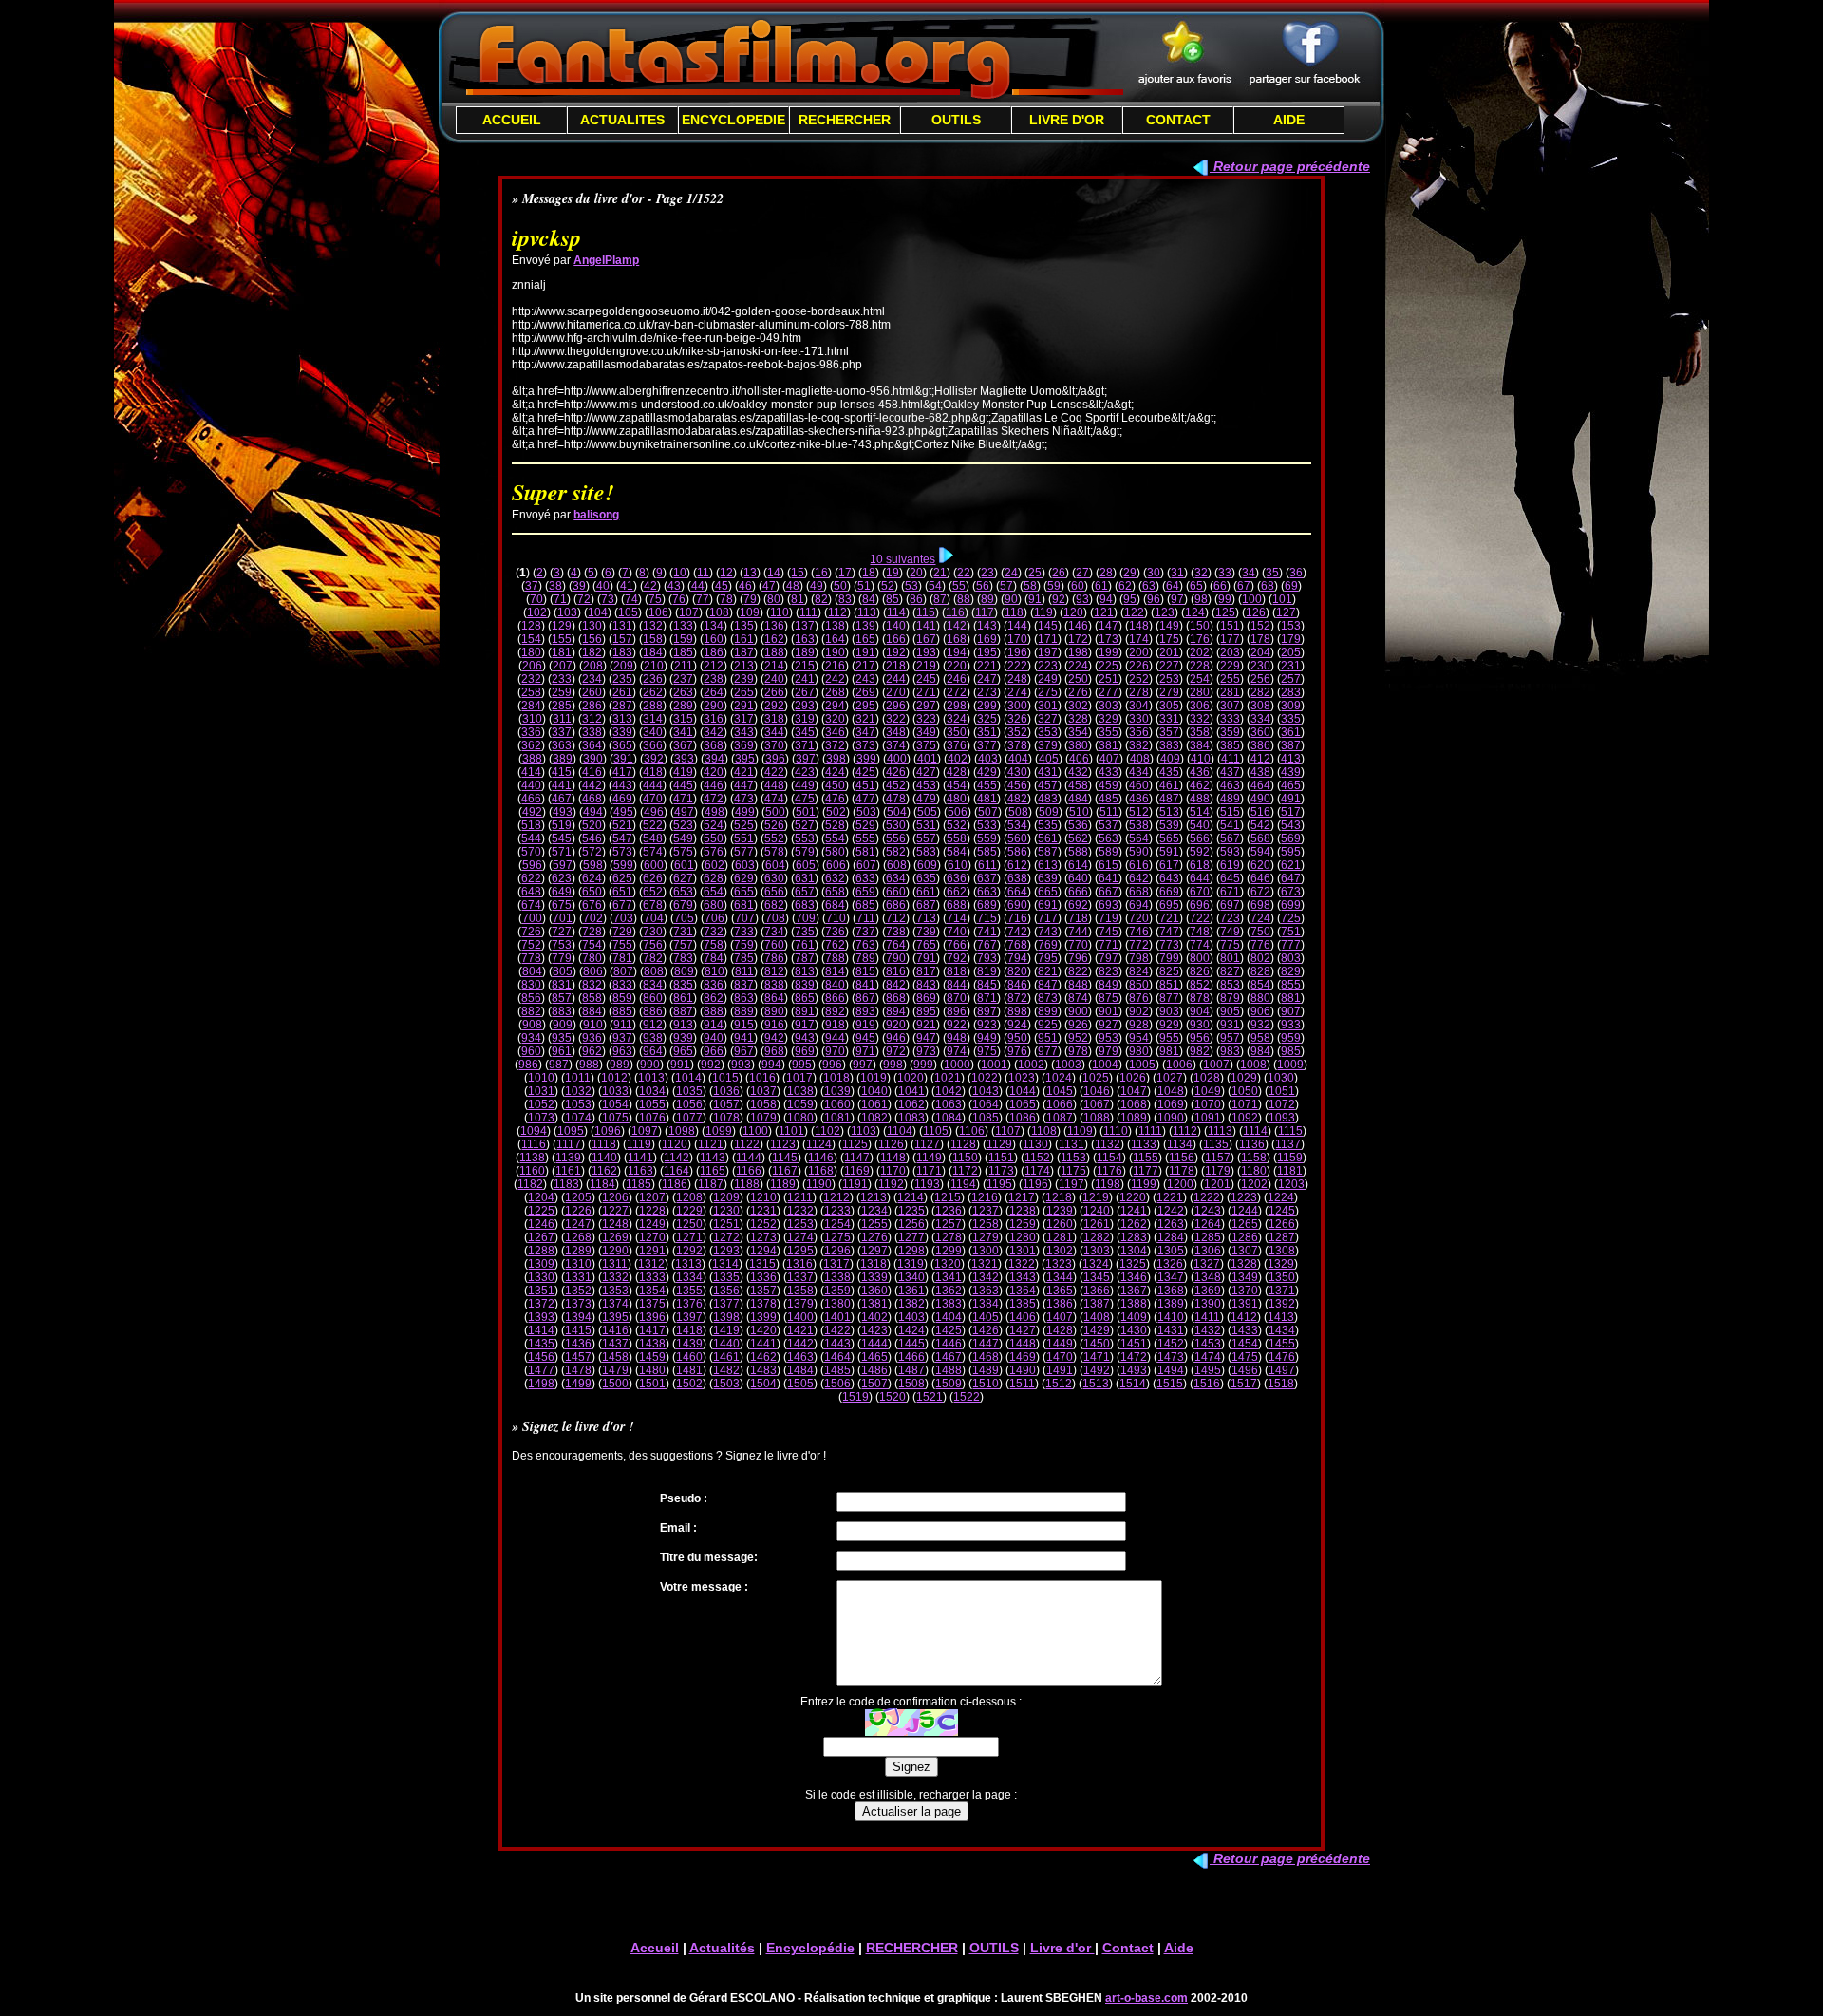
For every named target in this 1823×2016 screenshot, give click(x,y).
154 (531, 639)
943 (805, 1038)
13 (750, 573)
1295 (800, 1251)
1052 (541, 1104)
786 (774, 958)
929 (1169, 1025)
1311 (615, 1264)
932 (1260, 1025)
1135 (1216, 1144)
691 (1048, 905)
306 (1200, 706)
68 (1268, 586)
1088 (1097, 1118)
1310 (578, 1264)
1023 (1022, 1078)
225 (1109, 666)
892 (835, 1011)
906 (1260, 1011)
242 (835, 679)
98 (1201, 599)
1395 (615, 1317)
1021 (948, 1078)
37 (532, 586)
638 (1017, 878)
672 (1260, 892)
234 (592, 679)
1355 (689, 1291)
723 (1230, 918)
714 (957, 918)
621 (1291, 865)
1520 (893, 1397)
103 (567, 612)
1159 (1290, 1158)
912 (653, 1025)
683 (805, 905)
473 (744, 799)
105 (628, 612)
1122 (747, 1144)
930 (1200, 1025)
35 (1272, 573)
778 (531, 958)
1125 (855, 1144)
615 (1109, 865)
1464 (837, 1357)
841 (865, 985)
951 (1048, 1038)
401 (927, 759)
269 (865, 692)
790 (896, 958)
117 (985, 612)
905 (1230, 1011)
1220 (1133, 1197)
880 (1260, 998)
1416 (615, 1330)
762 (835, 945)
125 (1225, 612)
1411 (1207, 1317)
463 (1230, 785)
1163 (640, 1171)
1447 (986, 1344)
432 (1078, 772)
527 (805, 825)
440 (531, 785)
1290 (615, 1251)
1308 (1282, 1251)
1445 (911, 1344)
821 (1048, 971)
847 (1048, 985)
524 (714, 825)
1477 (541, 1370)
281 (1230, 692)
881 (1291, 998)
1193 (927, 1184)
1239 (1060, 1211)
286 (592, 706)
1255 (874, 1224)
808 (654, 971)
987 (559, 1065)
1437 (615, 1344)
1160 (532, 1171)
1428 (1060, 1330)
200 (1139, 652)
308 (1260, 706)
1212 (836, 1197)
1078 (726, 1118)
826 (1200, 971)
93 (1082, 599)
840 (835, 985)
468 (592, 799)
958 (1260, 1038)
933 (1291, 1025)
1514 (1133, 1384)
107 (689, 612)
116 (955, 612)
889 (744, 1011)
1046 (1097, 1091)
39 (579, 586)
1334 (689, 1277)
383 (1169, 745)
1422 (837, 1330)
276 (1078, 692)
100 (1252, 599)
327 (1048, 719)
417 (622, 772)
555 (865, 838)
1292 (689, 1251)
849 (1109, 985)
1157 (1218, 1158)
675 (562, 905)
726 (531, 932)
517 (1291, 812)
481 (987, 799)
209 (623, 666)
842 (896, 985)
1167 (785, 1171)
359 (1230, 732)
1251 (726, 1224)
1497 (1282, 1370)
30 (1154, 573)
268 (835, 692)
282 (1260, 692)
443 (622, 785)
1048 (1171, 1091)
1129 (999, 1144)
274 (1017, 692)
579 (805, 852)
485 (1109, 799)
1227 (615, 1211)
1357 (763, 1291)
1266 (1282, 1224)
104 (598, 612)
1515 (1170, 1384)
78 (726, 599)
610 (958, 865)
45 (722, 586)
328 (1078, 719)
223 (1048, 666)
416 (592, 772)
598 (593, 865)
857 (562, 998)
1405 (986, 1317)
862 (714, 998)
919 (865, 1025)
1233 (837, 1211)
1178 (1182, 1171)
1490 (1023, 1370)
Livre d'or (1062, 1948)
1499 (578, 1384)
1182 (530, 1184)
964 (653, 1051)
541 (1230, 825)
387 (1291, 745)
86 (916, 599)
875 (1109, 998)
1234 (874, 1211)
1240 (1097, 1211)
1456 (541, 1357)
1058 (763, 1104)
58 (1030, 586)
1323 (1059, 1264)
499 (745, 812)
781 (622, 958)
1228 (652, 1211)
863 (744, 998)
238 (714, 679)
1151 (1001, 1158)
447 (744, 785)
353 (1048, 732)
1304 (1134, 1251)
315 (683, 719)
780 (592, 958)
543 (1291, 825)
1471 (1097, 1357)
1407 (1060, 1317)
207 (563, 666)
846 (1017, 985)
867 (865, 998)
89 (987, 599)
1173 (1001, 1171)
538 (1139, 825)
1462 (763, 1357)
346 (835, 732)
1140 (604, 1158)
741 (987, 932)
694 (1139, 905)
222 (1017, 666)
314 (653, 719)
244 (896, 679)
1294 (763, 1251)
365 (622, 745)
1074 (578, 1118)
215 (805, 666)
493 (563, 812)
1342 (986, 1277)
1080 (800, 1118)
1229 (689, 1211)
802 (1260, 958)
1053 (578, 1104)
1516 (1207, 1384)
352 (1017, 732)
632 (835, 878)
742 (1017, 932)
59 (1054, 586)
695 (1169, 905)
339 (622, 732)
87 (940, 599)
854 (1260, 985)
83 (845, 599)
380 (1078, 745)
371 (805, 745)
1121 (711, 1144)
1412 (1244, 1317)
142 (957, 626)
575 (683, 852)
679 (683, 905)
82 (821, 599)
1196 (1035, 1184)
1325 (1133, 1264)
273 (987, 692)
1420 (763, 1330)
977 (1048, 1051)
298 (957, 706)
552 (774, 838)
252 (1139, 679)
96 (1154, 599)
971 (865, 1051)
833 (622, 985)
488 (1200, 799)
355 (1109, 732)
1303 (1097, 1251)
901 (1109, 1011)
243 (865, 679)
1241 (1134, 1211)
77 (703, 599)
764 (896, 945)
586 (1017, 852)
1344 (1060, 1277)
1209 (726, 1197)
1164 (677, 1171)
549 (683, 838)
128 (531, 626)
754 (592, 945)
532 (957, 825)
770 (1078, 945)
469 (622, 799)
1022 (985, 1078)
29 (1130, 573)
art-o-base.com (1146, 1998)
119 (1043, 612)
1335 (726, 1277)
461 (1169, 785)
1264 (1208, 1224)
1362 (949, 1291)
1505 (800, 1384)
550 (714, 838)
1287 (1282, 1237)
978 (1078, 1051)
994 (771, 1065)
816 (896, 971)
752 (531, 945)
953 (1109, 1038)
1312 (651, 1264)
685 (865, 905)
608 (897, 865)
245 (926, 679)
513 (1169, 812)
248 (1017, 679)
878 (1200, 998)
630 (774, 878)
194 (957, 652)
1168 (821, 1171)
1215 (948, 1197)
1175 (1073, 1171)
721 (1169, 918)
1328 (1244, 1264)
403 (988, 759)
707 (745, 918)
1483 (763, 1370)
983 (1230, 1051)
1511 (1022, 1384)
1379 (800, 1304)
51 (864, 586)
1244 (1245, 1211)
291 (744, 706)
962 (592, 1051)
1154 (1109, 1158)
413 (1291, 759)
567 (1230, 838)
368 (714, 745)
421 (744, 772)
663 (987, 892)
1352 (578, 1291)
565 (1169, 838)
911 (623, 1025)
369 (744, 745)
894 (896, 1011)
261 (622, 692)
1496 (1245, 1370)
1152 (1037, 1158)
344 (774, 732)
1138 (532, 1158)
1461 (726, 1357)
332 (1200, 719)
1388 (1134, 1304)
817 (926, 971)
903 (1169, 1011)
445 (683, 785)
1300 (986, 1251)
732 (714, 932)
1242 (1171, 1211)
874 (1078, 998)
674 (531, 905)
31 (1177, 573)
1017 (799, 1078)
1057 (726, 1104)
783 (683, 958)
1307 (1245, 1251)
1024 (1059, 1078)
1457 (578, 1357)
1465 (874, 1357)
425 (865, 772)
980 (1139, 1051)
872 (1017, 998)
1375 (652, 1304)
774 (1200, 945)
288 (653, 706)
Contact (1128, 1948)
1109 (1080, 1131)
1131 (1071, 1144)
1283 (1134, 1237)
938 (653, 1038)
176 (1200, 639)
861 (683, 998)
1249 (652, 1224)
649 (562, 892)
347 (865, 732)
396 (775, 759)
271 (926, 692)
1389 (1171, 1304)
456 (1017, 785)
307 (1230, 706)
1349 (1245, 1277)
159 (683, 639)
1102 (827, 1131)
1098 (682, 1131)
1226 (578, 1211)
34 (1249, 573)
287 (622, 706)
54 (935, 586)
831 (562, 985)
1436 (578, 1344)
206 (532, 666)
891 (805, 1011)
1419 (726, 1330)
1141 (640, 1158)
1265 (1245, 1224)
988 (589, 1065)
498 (714, 812)
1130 (1035, 1144)
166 (896, 639)
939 (683, 1038)
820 (1017, 971)
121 (1104, 612)
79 (750, 599)
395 (745, 759)
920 (896, 1025)
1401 (837, 1317)
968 (774, 1051)
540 (1200, 825)
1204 (541, 1197)
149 (1169, 626)
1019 (874, 1078)
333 (1230, 719)
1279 (986, 1237)
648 (531, 892)
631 (805, 878)
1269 (615, 1237)
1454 (1245, 1344)
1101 (791, 1131)
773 (1169, 945)
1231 (763, 1211)
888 (714, 1011)
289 (683, 706)
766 (957, 945)
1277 (911, 1237)
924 (1017, 1025)
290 (714, 706)
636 (957, 878)
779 (562, 958)
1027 (1170, 1078)
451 (865, 785)
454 (957, 785)
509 (1049, 812)
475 (805, 799)
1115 (1290, 1131)
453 (926, 785)
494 (593, 812)
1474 (1208, 1357)
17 (845, 573)
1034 (652, 1091)
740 (957, 932)
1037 (763, 1091)
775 (1230, 945)
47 (769, 586)
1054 (615, 1104)
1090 (1171, 1118)
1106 (972, 1131)
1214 (911, 1197)
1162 (604, 1171)
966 (714, 1051)
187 (744, 652)
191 (865, 652)
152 (1260, 626)
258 (531, 692)
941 (744, 1038)
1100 (755, 1131)
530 (896, 825)
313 (622, 719)
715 (987, 918)
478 (896, 799)
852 (1200, 985)
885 (622, 1011)
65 (1196, 586)
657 (805, 892)
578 (774, 852)
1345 (1097, 1277)
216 (835, 666)
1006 (1179, 1065)
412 (1260, 759)
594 (1260, 852)
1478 (578, 1370)
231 (1291, 666)
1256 (911, 1224)
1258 (986, 1224)
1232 (800, 1211)
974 (957, 1051)
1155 (1146, 1158)
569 (1291, 838)
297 (926, 706)
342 (714, 732)
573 (622, 852)
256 (1260, 679)
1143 (713, 1158)
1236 (949, 1211)
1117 (569, 1144)
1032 (578, 1091)
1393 (541, 1317)
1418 (689, 1330)
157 (622, 639)
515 (1230, 812)
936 (592, 1038)
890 (774, 1011)
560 (1017, 838)
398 (836, 759)
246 (957, 679)
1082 (874, 1118)
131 (622, 626)
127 (1286, 612)
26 (1059, 573)
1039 (837, 1091)
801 (1230, 958)
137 (805, 626)
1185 (639, 1184)
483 (1048, 799)
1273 (763, 1237)
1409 (1134, 1317)
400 (897, 759)
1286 (1245, 1237)
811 (744, 971)
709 (806, 918)
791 (926, 958)
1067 (1097, 1104)
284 (531, 706)
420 (714, 772)
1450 (1097, 1344)
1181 (1290, 1171)
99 (1225, 599)
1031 (541, 1091)
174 (1139, 639)
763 (865, 945)
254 (1200, 679)
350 (957, 732)
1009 (1290, 1065)
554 (835, 838)
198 (1078, 652)
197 (1048, 652)
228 (1200, 666)
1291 (652, 1251)
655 (744, 892)
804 (532, 971)
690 (1017, 905)
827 (1230, 971)
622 (531, 878)
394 (714, 759)
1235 (911, 1211)
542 (1260, 825)
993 (741, 1065)
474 (774, 799)
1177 (1146, 1171)
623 (562, 878)
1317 (836, 1264)
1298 (911, 1251)
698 (1260, 905)
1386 (1060, 1304)
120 (1073, 612)
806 (593, 971)
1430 (1134, 1330)
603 (745, 865)
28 (1106, 573)
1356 (726, 1291)
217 (865, 666)
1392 (1282, 1304)
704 (654, 918)
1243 (1208, 1211)
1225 (541, 1211)
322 (896, 719)
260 (592, 692)
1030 (1281, 1078)
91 (1035, 599)
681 (744, 905)
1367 (1134, 1291)
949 (987, 1038)
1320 (948, 1264)
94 (1106, 599)
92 (1059, 599)
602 (714, 865)
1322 (1022, 1264)
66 (1220, 586)
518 (531, 825)
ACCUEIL (512, 120)
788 (835, 958)
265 (744, 692)
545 (562, 838)
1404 (949, 1317)
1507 (874, 1384)
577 (744, 852)
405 (1049, 759)
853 (1230, 985)
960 (531, 1051)
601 (684, 865)
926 (1078, 1025)
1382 (911, 1304)
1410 (1171, 1317)
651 (622, 892)
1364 (1023, 1291)
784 (714, 958)
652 (653, 892)
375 (926, 745)
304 (1139, 706)
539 (1169, 825)
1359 (837, 1291)
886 (653, 1011)
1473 (1171, 1357)
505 (927, 812)
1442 (800, 1344)
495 (623, 812)
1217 (1022, 1197)
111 (808, 612)
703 (623, 918)
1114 (1255, 1131)
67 (1244, 586)
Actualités (722, 1948)
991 (680, 1065)
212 (714, 666)
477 (865, 799)
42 (650, 586)
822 (1078, 971)
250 (1078, 679)
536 (1078, 825)
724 (1260, 918)
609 (927, 865)
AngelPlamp (606, 260)
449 (805, 785)
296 (896, 706)
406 (1079, 759)
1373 (578, 1304)
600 (654, 865)
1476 (1282, 1357)
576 (714, 852)
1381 (874, 1304)
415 (562, 772)
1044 (1023, 1091)
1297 (874, 1251)
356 (1139, 732)
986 (528, 1065)
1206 (615, 1197)
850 (1139, 985)
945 (865, 1038)
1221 (1170, 1197)
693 (1109, 905)
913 (683, 1025)
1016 (762, 1078)
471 (683, 799)
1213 (874, 1197)
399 (866, 759)
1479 (615, 1370)
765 (926, 945)
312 (592, 719)
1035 (689, 1091)
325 (987, 719)
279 (1169, 692)
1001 (994, 1065)
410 (1201, 759)
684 (835, 905)
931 (1230, 1025)
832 (592, 985)
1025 (1096, 1078)
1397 (689, 1317)
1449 (1060, 1344)
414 (531, 772)
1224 (1281, 1197)
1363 (986, 1291)
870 (957, 998)
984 (1260, 1051)
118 (1014, 612)
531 (926, 825)
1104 (900, 1131)
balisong (596, 515)
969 (805, 1051)
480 (957, 799)
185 (683, 652)
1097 (645, 1131)
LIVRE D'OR (1067, 120)
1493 (1134, 1370)
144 (1017, 626)
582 (896, 852)
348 (896, 732)
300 (1017, 706)
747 (1169, 932)
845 (987, 985)
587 (1048, 852)
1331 (578, 1277)
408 (1140, 759)
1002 (1031, 1065)
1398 (726, 1317)
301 (1048, 706)
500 (775, 812)
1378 (763, 1304)
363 (562, 745)
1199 (1144, 1184)
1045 (1060, 1091)
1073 (541, 1118)
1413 (1281, 1317)
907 (1291, 1011)
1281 (1060, 1237)
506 (958, 812)
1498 (541, 1384)
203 (1230, 652)
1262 (1134, 1224)
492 (532, 812)
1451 (1134, 1344)
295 (865, 706)
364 (592, 745)
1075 (615, 1118)
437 (1230, 772)
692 (1078, 905)
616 (1139, 865)
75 (655, 599)
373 (865, 745)
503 (866, 812)
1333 (652, 1277)
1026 (1133, 1078)
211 (684, 666)
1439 (689, 1344)
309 (1291, 706)
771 (1109, 945)
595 (1291, 852)
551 (744, 838)
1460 (689, 1357)
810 (714, 971)
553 (805, 838)
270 (896, 692)
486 (1139, 799)
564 (1139, 838)
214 (774, 666)
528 (835, 825)
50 (840, 586)
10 (680, 573)
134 (714, 626)
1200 (1180, 1184)
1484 (800, 1370)
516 (1260, 812)
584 (957, 852)
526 (774, 825)
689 (987, 905)
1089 (1134, 1118)
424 (835, 772)
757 (683, 945)
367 (683, 745)
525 (744, 825)
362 (531, 745)
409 (1170, 759)
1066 (1060, 1104)
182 (592, 652)
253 (1169, 679)
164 (835, 639)
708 (775, 918)
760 (774, 945)
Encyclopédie (810, 1948)
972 (896, 1051)
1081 (837, 1118)
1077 (689, 1118)
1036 (726, 1091)
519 (562, 825)
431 (1048, 772)
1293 (726, 1251)
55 (959, 586)
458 (1078, 785)
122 (1134, 612)
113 (867, 612)
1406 (1023, 1317)
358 (1200, 732)
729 (622, 932)
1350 (1282, 1277)
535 (1048, 825)
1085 (986, 1118)
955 (1169, 1038)
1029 (1244, 1078)
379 (1048, 745)
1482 (726, 1370)
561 (1048, 838)
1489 (986, 1370)
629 (744, 878)
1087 (1060, 1118)
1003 (1068, 1065)
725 (1291, 918)
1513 (1096, 1384)
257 (1291, 679)
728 (592, 932)
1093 (1282, 1118)
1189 (783, 1184)
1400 (800, 1317)
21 (940, 573)
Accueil (655, 1948)
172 (1078, 639)
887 (683, 1011)
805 (563, 971)
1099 (719, 1131)
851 (1169, 985)
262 (653, 692)
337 (562, 732)
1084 (949, 1118)
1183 (566, 1184)
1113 (1220, 1131)
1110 (1116, 1131)
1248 (615, 1224)
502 (836, 812)
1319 (911, 1264)
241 (805, 679)
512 (1139, 812)
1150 (965, 1158)
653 (683, 892)
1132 (1108, 1144)
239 (744, 679)
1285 (1208, 1237)
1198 (1108, 1184)
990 (650, 1065)
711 (866, 918)
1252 (763, 1224)
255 (1230, 679)
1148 (893, 1158)
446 (714, 785)
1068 (1134, 1104)
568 (1260, 838)
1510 (986, 1384)
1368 (1171, 1291)
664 (1017, 892)
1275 (837, 1237)
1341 (949, 1277)
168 (957, 639)
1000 (957, 1065)
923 (987, 1025)
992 (711, 1065)
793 (987, 958)
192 (896, 652)
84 (869, 599)
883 (562, 1011)
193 (926, 652)
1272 (726, 1237)
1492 (1097, 1370)
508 (1018, 812)
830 (531, 985)
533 (987, 825)
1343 (1023, 1277)
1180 (1254, 1171)
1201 (1217, 1184)
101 (1282, 599)
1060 (837, 1104)
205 (1291, 652)
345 (805, 732)
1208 (689, 1197)
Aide (1179, 1948)
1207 (652, 1197)
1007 (1216, 1065)
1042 (949, 1091)
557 (926, 838)
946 (896, 1038)
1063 (949, 1104)
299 (987, 706)
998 (893, 1065)
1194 (963, 1184)
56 (983, 586)
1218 (1059, 1197)
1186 (675, 1184)
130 (592, 626)
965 (683, 1051)
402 (958, 759)
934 (531, 1038)
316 (714, 719)
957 (1230, 1038)
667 (1109, 892)
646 (1260, 878)
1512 (1059, 1384)
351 (987, 732)
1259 (1023, 1224)
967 (744, 1051)
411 (1231, 759)
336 (531, 732)
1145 (785, 1158)
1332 (615, 1277)
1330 (541, 1277)
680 (714, 905)
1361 (911, 1291)
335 (1291, 719)
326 (1017, 719)
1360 (874, 1291)
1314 (725, 1264)
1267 (541, 1237)
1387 (1097, 1304)
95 (1130, 599)
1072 (1282, 1104)
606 (836, 865)
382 (1139, 745)
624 (592, 878)
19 (893, 573)
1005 (1142, 1065)
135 (744, 626)
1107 (1008, 1131)
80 (774, 599)
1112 (1185, 1131)
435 (1169, 772)
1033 (615, 1091)
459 (1109, 785)
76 (679, 599)
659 (865, 892)
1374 (615, 1304)
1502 (689, 1384)
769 (1048, 945)
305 (1169, 706)
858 (592, 998)
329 (1109, 719)
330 (1139, 719)
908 (532, 1025)
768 (1017, 945)
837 (744, 985)
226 (1139, 666)
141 (926, 626)
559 (987, 838)
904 (1200, 1011)
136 (774, 626)
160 (714, 639)
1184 (602, 1184)
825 (1169, 971)
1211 (800, 1197)
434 (1139, 772)
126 (1256, 612)
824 (1139, 971)
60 (1078, 586)
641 (1109, 878)
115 (926, 612)
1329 (1281, 1264)
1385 (1023, 1304)
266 (774, 692)
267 (805, 692)
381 (1109, 745)
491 (1291, 799)
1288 (541, 1251)
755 (622, 945)
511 (1109, 812)
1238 (1023, 1211)
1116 (534, 1144)
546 (592, 838)
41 (627, 586)
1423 (874, 1330)
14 (774, 573)
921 (926, 1025)
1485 (837, 1370)
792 (957, 958)
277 (1109, 692)
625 (622, 878)
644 (1200, 878)
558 (957, 838)
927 (1109, 1025)
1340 (911, 1277)
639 (1048, 878)
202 (1200, 652)
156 (592, 639)
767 (987, 945)
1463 (800, 1357)
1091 (1208, 1118)
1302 (1060, 1251)
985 (1291, 1051)
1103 (864, 1131)
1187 (711, 1184)
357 (1169, 732)
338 (592, 732)
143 (987, 626)
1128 (963, 1144)
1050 (1245, 1091)
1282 (1097, 1237)
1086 (1023, 1118)
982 (1200, 1051)
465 (1291, 785)
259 (562, 692)
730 (653, 932)
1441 (763, 1344)
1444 (874, 1344)
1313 (688, 1264)
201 (1169, 652)
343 (744, 732)
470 (653, 799)
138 (835, 626)
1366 (1097, 1291)
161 (744, 639)
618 (1200, 865)
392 (654, 759)
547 (622, 838)
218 (896, 666)
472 (714, 799)
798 (1139, 958)
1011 (578, 1078)
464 (1260, 785)
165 (865, 639)
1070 (1208, 1104)
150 (1200, 626)
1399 (763, 1317)
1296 (837, 1251)
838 (774, 985)
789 (865, 958)
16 (821, 573)
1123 (783, 1144)
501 (806, 812)
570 (531, 852)
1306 (1208, 1251)
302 (1078, 706)
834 (653, 985)
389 (563, 759)
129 (562, 626)
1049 (1208, 1091)
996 (832, 1065)
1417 (652, 1330)
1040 (874, 1091)
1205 (578, 1197)
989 (620, 1065)
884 (592, 1011)
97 (1177, 599)
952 (1078, 1038)
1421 (800, 1330)
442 (592, 785)
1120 (675, 1144)
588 (1078, 852)
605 (806, 865)
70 (536, 599)
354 (1078, 732)
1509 (949, 1384)
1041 (911, 1091)
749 (1230, 932)
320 (835, 719)
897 (987, 1011)
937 (622, 1038)
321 (865, 719)
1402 (874, 1317)
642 (1139, 878)
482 (1017, 799)
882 (531, 1011)
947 (926, 1038)
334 (1260, 719)
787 (805, 958)
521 (622, 825)
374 (896, 745)
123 (1165, 612)
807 (623, 971)
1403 (911, 1317)
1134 (1180, 1144)
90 (1011, 599)
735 (805, 932)
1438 (652, 1344)
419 (683, 772)
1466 (911, 1357)
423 (805, 772)
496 (654, 812)
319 (805, 719)
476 (835, 799)
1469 (1023, 1357)
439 (1291, 772)
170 (1017, 639)
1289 (578, 1251)
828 (1260, 971)
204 (1260, 652)
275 (1048, 692)
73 (608, 599)
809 (684, 971)
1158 (1254, 1158)
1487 (911, 1370)
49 (817, 586)
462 (1200, 785)
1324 (1096, 1264)
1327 (1207, 1264)
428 (957, 772)
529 (865, 825)
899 (1048, 1011)
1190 (819, 1184)
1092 (1245, 1118)
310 (532, 719)
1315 (762, 1264)
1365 (1060, 1291)
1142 (677, 1158)
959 (1291, 1038)
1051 (1282, 1091)
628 (714, 878)
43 (674, 586)
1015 (725, 1078)
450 (835, 785)
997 (863, 1065)
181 (562, 652)
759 (744, 945)
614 (1078, 865)
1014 (688, 1078)
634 (896, 878)
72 (584, 599)
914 (714, 1025)
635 (926, 878)
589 (1109, 852)
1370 (1245, 1291)
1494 (1171, 1370)
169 (987, 639)
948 (957, 1038)
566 (1200, 838)
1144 (749, 1158)
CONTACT (1178, 120)
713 (926, 918)
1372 (541, 1304)
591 (1169, 852)
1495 (1208, 1370)
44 (698, 586)
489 (1230, 799)
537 (1109, 825)
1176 (1109, 1171)
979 (1109, 1051)
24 (1011, 573)
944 (835, 1038)
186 (714, 652)
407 (1109, 759)
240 (774, 679)
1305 (1171, 1251)
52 (888, 586)
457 (1048, 785)
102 (537, 612)
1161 (568, 1171)
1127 (927, 1144)
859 (622, 998)
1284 (1171, 1237)
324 (957, 719)
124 (1195, 612)
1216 (985, 1197)
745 (1109, 932)
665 (1048, 892)
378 (1017, 745)
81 (798, 599)
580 (835, 852)
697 (1230, 905)
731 (683, 932)
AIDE (1289, 120)
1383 (949, 1304)
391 (623, 759)
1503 (726, 1384)
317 (744, 719)
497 (684, 812)
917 (805, 1025)
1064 (986, 1104)
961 (562, 1051)
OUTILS (956, 120)
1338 (837, 1277)
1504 (763, 1384)
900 (1078, 1011)
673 (1291, 892)
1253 (800, 1224)
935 (562, 1038)
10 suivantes (902, 559)
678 (653, 905)
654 (714, 892)
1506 (837, 1384)
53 (911, 586)
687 (926, 905)
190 (835, 652)
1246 (541, 1224)
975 (987, 1051)
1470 (1060, 1357)
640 (1078, 878)
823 (1109, 971)
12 (726, 573)
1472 (1134, 1357)
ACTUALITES (622, 120)
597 (563, 865)
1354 (652, 1291)
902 (1139, 1011)
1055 (652, 1104)
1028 (1207, 1078)
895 (926, 1011)
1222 (1207, 1197)
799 (1169, 958)
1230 (726, 1211)
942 (774, 1038)
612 (1017, 865)
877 (1169, 998)
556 (896, 838)
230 (1260, 666)
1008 (1253, 1065)
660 (896, 892)
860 (653, 998)
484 (1078, 799)
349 (926, 732)
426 (896, 772)
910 (593, 1025)
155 (562, 639)
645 (1230, 878)
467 (562, 799)
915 (744, 1025)
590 (1139, 852)
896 (957, 1011)
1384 (986, 1304)
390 (593, 759)
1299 (949, 1251)
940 (714, 1038)
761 (805, 945)
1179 (1218, 1171)
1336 (763, 1277)
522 (653, 825)
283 (1291, 692)
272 (957, 692)
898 (1017, 1011)
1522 (967, 1397)
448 (774, 785)
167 (926, 639)
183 (622, 652)
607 (866, 865)
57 (1006, 586)
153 (1291, 626)
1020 (911, 1078)
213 (744, 666)
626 (653, 878)
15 (798, 573)
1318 (874, 1264)
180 (531, 652)
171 (1048, 639)
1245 (1282, 1211)
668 (1139, 892)
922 (957, 1025)
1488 (949, 1370)
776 (1260, 945)
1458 (615, 1357)
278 (1139, 692)
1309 (541, 1264)
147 (1109, 626)
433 (1109, 772)
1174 (1037, 1171)
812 (774, 971)
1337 (800, 1277)
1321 (985, 1264)
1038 (800, 1091)
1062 (911, 1104)
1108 (1044, 1131)
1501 (652, 1384)
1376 (689, 1304)
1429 (1097, 1330)
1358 (800, 1291)
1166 (749, 1171)
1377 (726, 1304)
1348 (1208, 1277)
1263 (1171, 1224)
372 (835, 745)
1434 (1282, 1330)
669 (1169, 892)
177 (1230, 639)
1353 (615, 1291)
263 (683, 692)
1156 (1182, 1158)
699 (1291, 905)
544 (531, 838)
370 (774, 745)
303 (1109, 706)
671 (1230, 892)
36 (1296, 573)
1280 (1023, 1237)
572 (592, 852)
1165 (713, 1171)
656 (774, 892)
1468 (986, 1357)
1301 (1023, 1251)
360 (1260, 732)
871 (987, 998)
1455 (1282, 1344)
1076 (652, 1118)
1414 (541, 1330)
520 (592, 825)
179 (1291, 639)
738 (896, 932)
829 (1291, 971)
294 (835, 706)
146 (1078, 626)
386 (1260, 745)
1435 (541, 1344)
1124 (819, 1144)
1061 (874, 1104)
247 (987, 679)
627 (683, 878)
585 (987, 852)
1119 (639, 1144)
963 (622, 1051)
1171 (929, 1171)
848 (1078, 985)
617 (1169, 865)
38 (555, 586)
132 (653, 626)
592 (1200, 852)
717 (1048, 918)
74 (631, 599)
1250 (689, 1224)
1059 (800, 1104)
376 (957, 745)
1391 (1245, 1304)
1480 (652, 1370)
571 (562, 852)
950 (1017, 1038)
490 (1260, 799)
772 (1139, 945)
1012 (614, 1078)
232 (531, 679)
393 (684, 759)
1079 (763, 1118)
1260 (1060, 1224)
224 (1078, 666)
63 (1149, 586)
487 (1169, 799)
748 (1200, 932)
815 (865, 971)
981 (1169, 1051)
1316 (799, 1264)
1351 (541, 1291)
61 (1101, 586)
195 (987, 652)
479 (926, 799)
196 (1017, 652)
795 (1048, 958)
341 (683, 732)
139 (865, 626)
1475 (1245, 1357)
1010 (541, 1078)
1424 (911, 1330)
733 (744, 932)
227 (1169, 666)
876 (1139, 998)
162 (774, 639)
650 (592, 892)
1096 (608, 1131)
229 (1230, 666)
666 (1078, 892)
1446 (949, 1344)
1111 (1150, 1131)
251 (1109, 679)
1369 (1208, 1291)
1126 (891, 1144)
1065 (1023, 1104)
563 (1109, 838)
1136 (1252, 1144)
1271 (689, 1237)
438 (1260, 772)
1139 (568, 1158)
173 (1109, 639)
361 (1291, 732)
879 (1230, 998)
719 (1109, 918)
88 (964, 599)
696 (1200, 905)
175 (1169, 639)
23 (987, 573)
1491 (1060, 1370)
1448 (1023, 1344)
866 (835, 998)
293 (805, 706)
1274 (800, 1237)
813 (805, 971)
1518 (1281, 1384)
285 (562, 706)
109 (750, 612)
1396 (652, 1317)
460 (1139, 785)
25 (1035, 573)
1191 (855, 1184)
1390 (1208, 1304)
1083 (911, 1118)
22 (964, 573)
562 (1078, 838)
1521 (930, 1397)
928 (1139, 1025)
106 (658, 612)
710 (836, 918)
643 (1169, 878)
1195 (999, 1184)
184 (653, 652)
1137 (1288, 1144)
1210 (763, 1197)
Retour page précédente (1290, 166)
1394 (578, 1317)
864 (774, 998)
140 (896, 626)
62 (1125, 586)
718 (1078, 918)
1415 (578, 1330)
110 (780, 612)
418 (653, 772)
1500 (615, 1384)
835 (683, 985)
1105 (936, 1131)
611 (987, 865)
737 (865, 932)
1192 (891, 1184)
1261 (1097, 1224)
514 (1200, 812)
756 (653, 945)
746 (1139, 932)
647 (1291, 878)
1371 (1282, 1291)
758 (714, 945)
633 (865, 878)
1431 (1171, 1330)
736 (835, 932)
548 (653, 838)
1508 (911, 1384)
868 (896, 998)
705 (684, 918)
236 (653, 679)
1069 (1171, 1104)
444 (653, 785)
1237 (986, 1211)
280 (1200, 692)
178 (1260, 639)
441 (562, 785)
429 (987, 772)
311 (562, 719)
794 (1017, 958)
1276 (874, 1237)
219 (926, 666)
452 (896, 785)
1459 (652, 1357)
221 (987, 666)
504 (897, 812)
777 (1291, 945)
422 (774, 772)
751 (1291, 932)
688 (957, 905)
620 (1260, 865)
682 (774, 905)
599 (623, 865)
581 (865, 852)
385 (1230, 745)
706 (714, 918)
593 (1230, 852)
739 (926, 932)
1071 (1245, 1104)
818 (957, 971)
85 (893, 599)
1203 (1291, 1184)
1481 (689, 1370)
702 (593, 918)
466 (531, 799)
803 (1291, 958)
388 (532, 759)
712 (896, 918)
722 (1200, 918)
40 (603, 586)
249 (1048, 679)
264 (714, 692)
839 (805, 985)
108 (719, 612)
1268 (578, 1237)
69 (1291, 586)
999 (923, 1065)
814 (835, 971)
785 (744, 958)
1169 (857, 1171)
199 (1109, 652)
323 (926, 719)
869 (926, 998)
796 (1078, 958)
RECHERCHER (845, 120)
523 (683, 825)
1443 (837, 1344)
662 (957, 892)
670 (1200, 892)
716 (1017, 918)
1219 (1096, 1197)
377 (987, 745)
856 (531, 998)
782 (653, 958)
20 (916, 573)
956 (1200, 1038)
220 (957, 666)
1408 (1097, 1317)
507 (988, 812)
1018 (836, 1078)
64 (1173, 586)
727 (562, 932)
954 (1139, 1038)
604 (775, 865)
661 (926, 892)
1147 (857, 1158)
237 (683, 679)
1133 (1144, 1144)
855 (1291, 985)
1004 (1105, 1065)
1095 (571, 1131)
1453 (1208, 1344)
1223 (1244, 1197)
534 (1017, 825)
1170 (893, 1171)
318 (774, 719)
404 (1018, 759)
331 (1169, 719)
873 (1048, 998)
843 (926, 985)
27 (1082, 573)
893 (865, 1011)
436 (1200, 772)
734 (774, 932)
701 (563, 918)
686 (896, 905)
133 (683, 626)
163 (805, 639)
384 (1200, 745)
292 (774, 706)
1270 (652, 1237)
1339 (874, 1277)
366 (653, 745)
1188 (747, 1184)
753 (562, 945)
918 (835, 1025)
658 (835, 892)
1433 (1245, 1330)
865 (805, 998)
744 (1078, 932)
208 (593, 666)
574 (653, 852)
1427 (1023, 1330)
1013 (651, 1078)
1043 (986, 1091)
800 (1200, 958)
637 (987, 878)
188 (774, 652)
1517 (1244, 1384)
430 (1017, 772)
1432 (1208, 1330)
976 (1017, 1051)
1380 (837, 1304)
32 (1201, 573)
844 (957, 985)
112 (837, 612)
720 (1139, 918)
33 (1225, 573)
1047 (1134, 1091)
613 (1048, 865)
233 (562, 679)
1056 (689, 1104)
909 (563, 1025)
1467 (949, 1357)
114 (896, 612)
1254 (837, 1224)
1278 (949, 1237)
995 (802, 1065)
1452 (1171, 1344)
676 (592, 905)
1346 (1134, 1277)
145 (1048, 626)
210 (654, 666)
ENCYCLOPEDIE (733, 120)
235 (622, 679)
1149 (929, 1158)
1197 (1071, 1184)
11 (703, 573)
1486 (874, 1370)
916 (774, 1025)
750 (1260, 932)
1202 (1254, 1184)
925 (1048, 1025)
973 (926, 1051)
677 (622, 905)
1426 (986, 1330)
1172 (965, 1171)
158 (653, 639)
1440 (726, 1344)
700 (532, 918)
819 (987, 971)
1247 (578, 1224)
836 (714, 985)
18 (869, 573)
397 (806, 759)
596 (532, 865)
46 (745, 586)
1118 (604, 1144)
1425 (949, 1330)
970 (835, 1051)
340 (653, 732)
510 (1079, 812)
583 (926, 852)
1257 (949, 1224)
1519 (855, 1397)
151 (1230, 626)
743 (1048, 932)
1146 (821, 1158)
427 (926, 772)
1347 (1171, 1277)
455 (987, 785)
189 (805, 652)
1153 (1073, 1158)
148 (1139, 626)
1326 (1170, 1264)
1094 (534, 1131)
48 (793, 586)
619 (1230, 865)
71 (560, 599)
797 (1109, 958)
